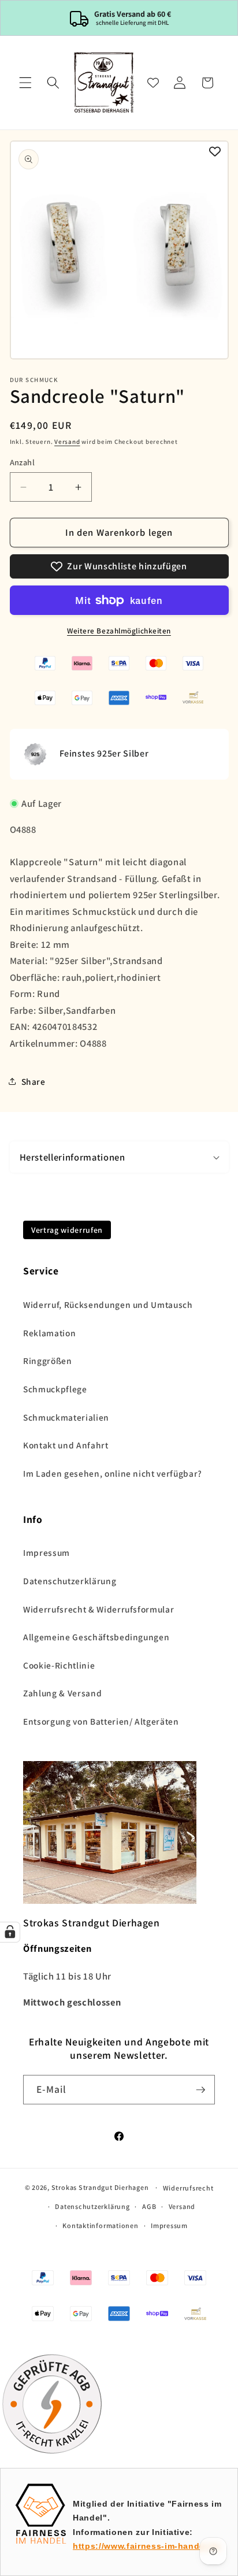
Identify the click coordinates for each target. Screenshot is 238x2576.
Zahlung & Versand (62, 1693)
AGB (149, 2206)
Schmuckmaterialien (66, 1417)
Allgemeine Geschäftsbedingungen (96, 1637)
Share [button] (34, 1081)
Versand (67, 442)
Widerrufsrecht (188, 2188)
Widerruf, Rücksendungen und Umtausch (108, 1304)
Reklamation (49, 1333)
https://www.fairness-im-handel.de (147, 2546)
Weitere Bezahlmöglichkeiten (119, 631)
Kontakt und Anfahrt (66, 1445)
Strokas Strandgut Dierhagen (100, 2187)
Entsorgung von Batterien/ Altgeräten (101, 1721)
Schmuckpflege (55, 1389)
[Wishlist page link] (153, 83)
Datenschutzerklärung (70, 1581)
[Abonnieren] (200, 2090)
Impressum (47, 1552)
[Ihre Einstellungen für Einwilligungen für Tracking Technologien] (10, 1932)
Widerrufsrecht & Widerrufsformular (98, 1609)
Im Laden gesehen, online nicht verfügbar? (113, 1473)
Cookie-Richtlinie (59, 1665)
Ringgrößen (48, 1361)
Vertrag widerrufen (67, 1230)
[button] (25, 83)
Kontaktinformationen (100, 2225)
